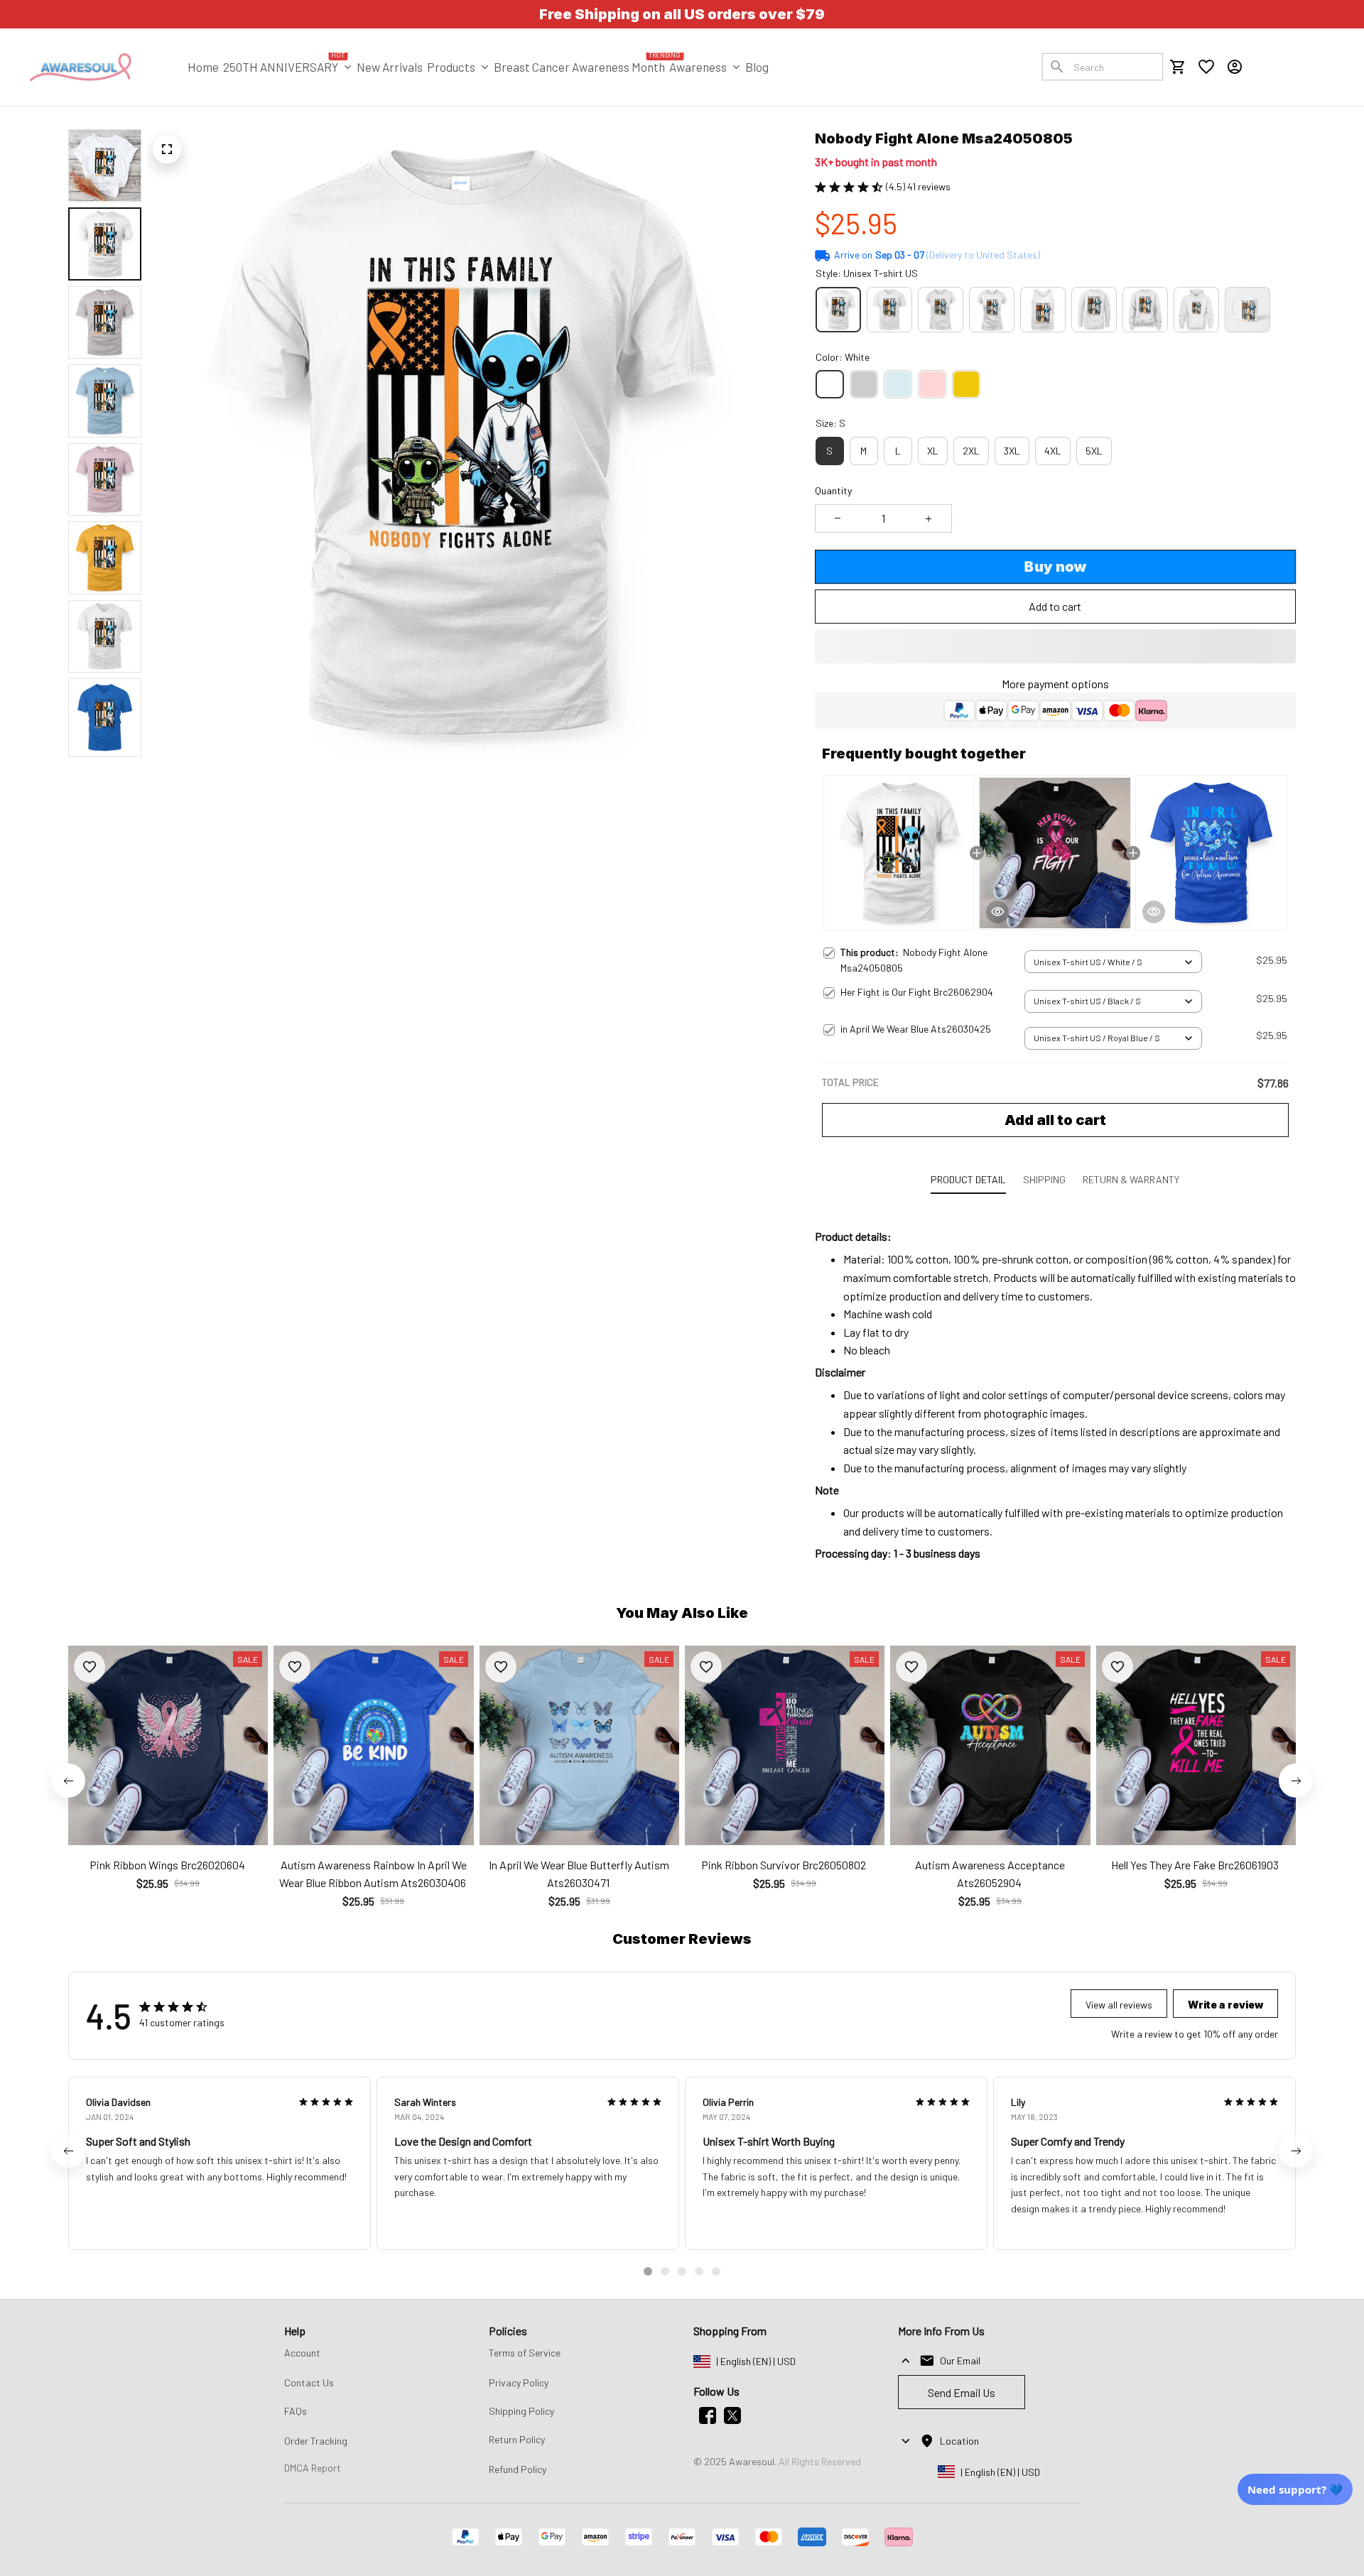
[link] (53, 2523)
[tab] (648, 2271)
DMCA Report (313, 2468)
